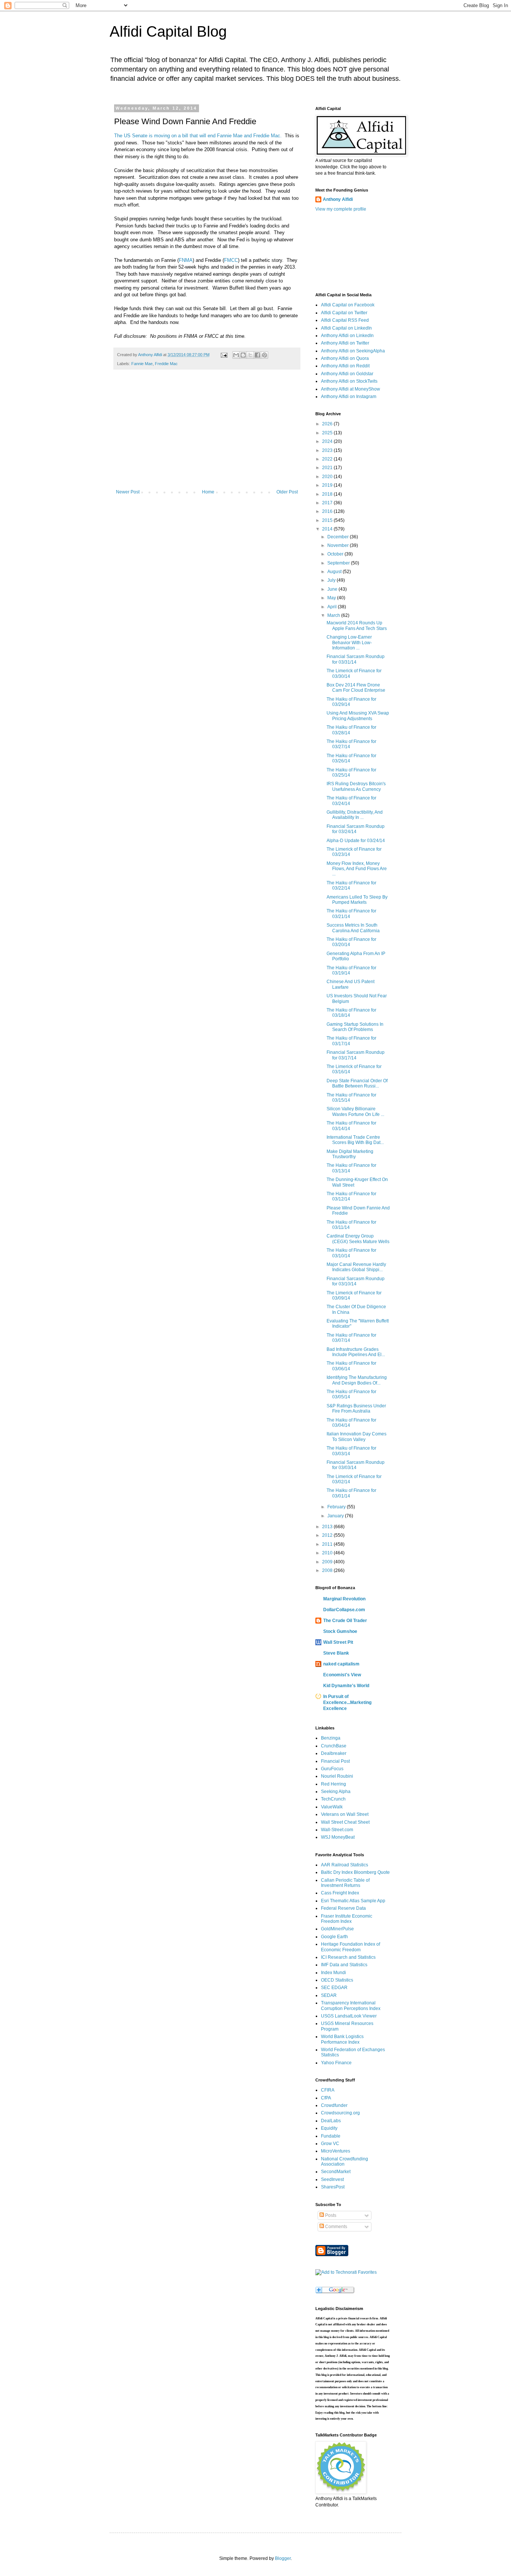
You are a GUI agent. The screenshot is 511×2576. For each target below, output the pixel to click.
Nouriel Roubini (337, 1776)
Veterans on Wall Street (345, 1814)
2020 (328, 477)
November (339, 545)
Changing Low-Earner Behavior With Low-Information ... (349, 643)
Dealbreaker (334, 1753)
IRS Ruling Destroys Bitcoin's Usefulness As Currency (356, 786)
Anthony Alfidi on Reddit (345, 366)
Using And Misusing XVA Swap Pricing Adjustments (358, 716)
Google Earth (334, 1937)
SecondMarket (336, 2172)
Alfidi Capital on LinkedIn (346, 328)
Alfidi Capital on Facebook (348, 305)
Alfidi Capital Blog (168, 31)
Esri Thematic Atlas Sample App (353, 1901)
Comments (336, 2227)
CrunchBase (334, 1746)
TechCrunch (333, 1799)
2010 (328, 1553)
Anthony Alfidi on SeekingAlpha (353, 351)
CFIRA (328, 2090)
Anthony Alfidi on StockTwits (349, 381)
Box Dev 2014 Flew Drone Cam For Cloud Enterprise (356, 688)
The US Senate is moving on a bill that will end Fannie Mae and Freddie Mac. (198, 136)
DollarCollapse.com (344, 1610)
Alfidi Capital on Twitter (344, 313)
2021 (328, 468)
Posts (330, 2215)
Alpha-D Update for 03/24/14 (356, 841)
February (337, 1507)
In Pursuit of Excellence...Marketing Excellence (347, 1702)
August (335, 572)
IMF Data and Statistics (344, 1965)
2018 (328, 494)
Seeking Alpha (336, 1792)
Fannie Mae (142, 364)
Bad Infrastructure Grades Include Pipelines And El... (356, 1352)
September (339, 563)
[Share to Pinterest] (264, 355)
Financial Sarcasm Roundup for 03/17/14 (356, 1055)
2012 (328, 1535)
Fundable (331, 2136)
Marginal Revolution (344, 1599)
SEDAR (329, 1995)
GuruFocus (332, 1769)
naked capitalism (341, 1664)
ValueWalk (332, 1807)
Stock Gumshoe (340, 1631)
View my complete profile (341, 209)
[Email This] (236, 355)
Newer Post (128, 492)
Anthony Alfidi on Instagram (349, 397)
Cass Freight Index (340, 1893)
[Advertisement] (207, 433)
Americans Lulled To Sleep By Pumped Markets (357, 900)
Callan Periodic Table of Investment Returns (345, 1883)
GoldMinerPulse (337, 1929)
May (332, 598)
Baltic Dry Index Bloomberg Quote (355, 1872)
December (339, 537)
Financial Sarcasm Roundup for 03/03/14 (356, 1465)
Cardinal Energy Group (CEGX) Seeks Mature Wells (358, 1239)
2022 (328, 459)
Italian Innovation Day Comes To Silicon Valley (357, 1437)
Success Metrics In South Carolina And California (353, 928)
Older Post (287, 492)
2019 (328, 485)
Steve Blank (336, 1653)
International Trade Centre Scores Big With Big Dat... (355, 1140)
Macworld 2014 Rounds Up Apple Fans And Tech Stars (357, 625)
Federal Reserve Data (343, 1908)
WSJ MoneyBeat (338, 1837)
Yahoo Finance (336, 2063)
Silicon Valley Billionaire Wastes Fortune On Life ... (355, 1111)
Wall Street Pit (338, 1642)
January (336, 1516)
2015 (328, 520)
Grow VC (330, 2144)
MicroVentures (336, 2151)
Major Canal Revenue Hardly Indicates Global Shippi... (356, 1267)
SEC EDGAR (334, 1988)
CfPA (326, 2098)
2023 (328, 450)
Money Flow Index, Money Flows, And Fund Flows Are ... (357, 869)
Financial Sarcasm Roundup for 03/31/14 (356, 659)
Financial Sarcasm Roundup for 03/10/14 (356, 1281)
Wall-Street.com (337, 1830)
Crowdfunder (334, 2105)
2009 (328, 1562)
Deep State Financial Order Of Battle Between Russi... (357, 1083)
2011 (328, 1544)
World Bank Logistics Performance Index (342, 2039)
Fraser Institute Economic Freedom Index (347, 1919)
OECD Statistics (337, 1980)
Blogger (283, 2558)
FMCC (231, 260)
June (333, 589)
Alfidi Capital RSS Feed (345, 320)
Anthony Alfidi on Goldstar (347, 374)
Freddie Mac (166, 364)
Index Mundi (333, 1973)
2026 (328, 424)
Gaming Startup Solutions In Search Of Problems (355, 1027)
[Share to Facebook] (257, 355)
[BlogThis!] (243, 355)
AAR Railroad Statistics (345, 1865)
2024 (328, 441)
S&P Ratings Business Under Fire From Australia (356, 1408)
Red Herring (333, 1784)
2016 (328, 511)
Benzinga (331, 1738)
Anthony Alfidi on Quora (345, 358)
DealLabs (331, 2121)
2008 (328, 1570)
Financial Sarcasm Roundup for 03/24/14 (356, 829)
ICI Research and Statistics (348, 1957)
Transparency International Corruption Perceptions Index (351, 2006)
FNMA (186, 260)
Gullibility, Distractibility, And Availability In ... (355, 815)
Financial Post (335, 1761)
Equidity (329, 2128)
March (334, 615)
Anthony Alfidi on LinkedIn (347, 336)
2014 (328, 529)
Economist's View (342, 1675)
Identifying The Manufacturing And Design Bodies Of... (357, 1380)
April (333, 607)
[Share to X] (250, 355)
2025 (328, 433)
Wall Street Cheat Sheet (345, 1822)
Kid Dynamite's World (346, 1686)
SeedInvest (332, 2179)
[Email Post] (224, 355)
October (336, 554)
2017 (328, 503)
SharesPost (333, 2187)
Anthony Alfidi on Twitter (345, 343)
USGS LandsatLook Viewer (349, 2016)
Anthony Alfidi (338, 199)
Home (208, 492)
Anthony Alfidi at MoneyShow (351, 389)
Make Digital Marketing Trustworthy (350, 1154)
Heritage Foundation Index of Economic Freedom (351, 1947)
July (332, 580)
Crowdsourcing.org (340, 2113)
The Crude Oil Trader (345, 1621)
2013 (328, 1527)
